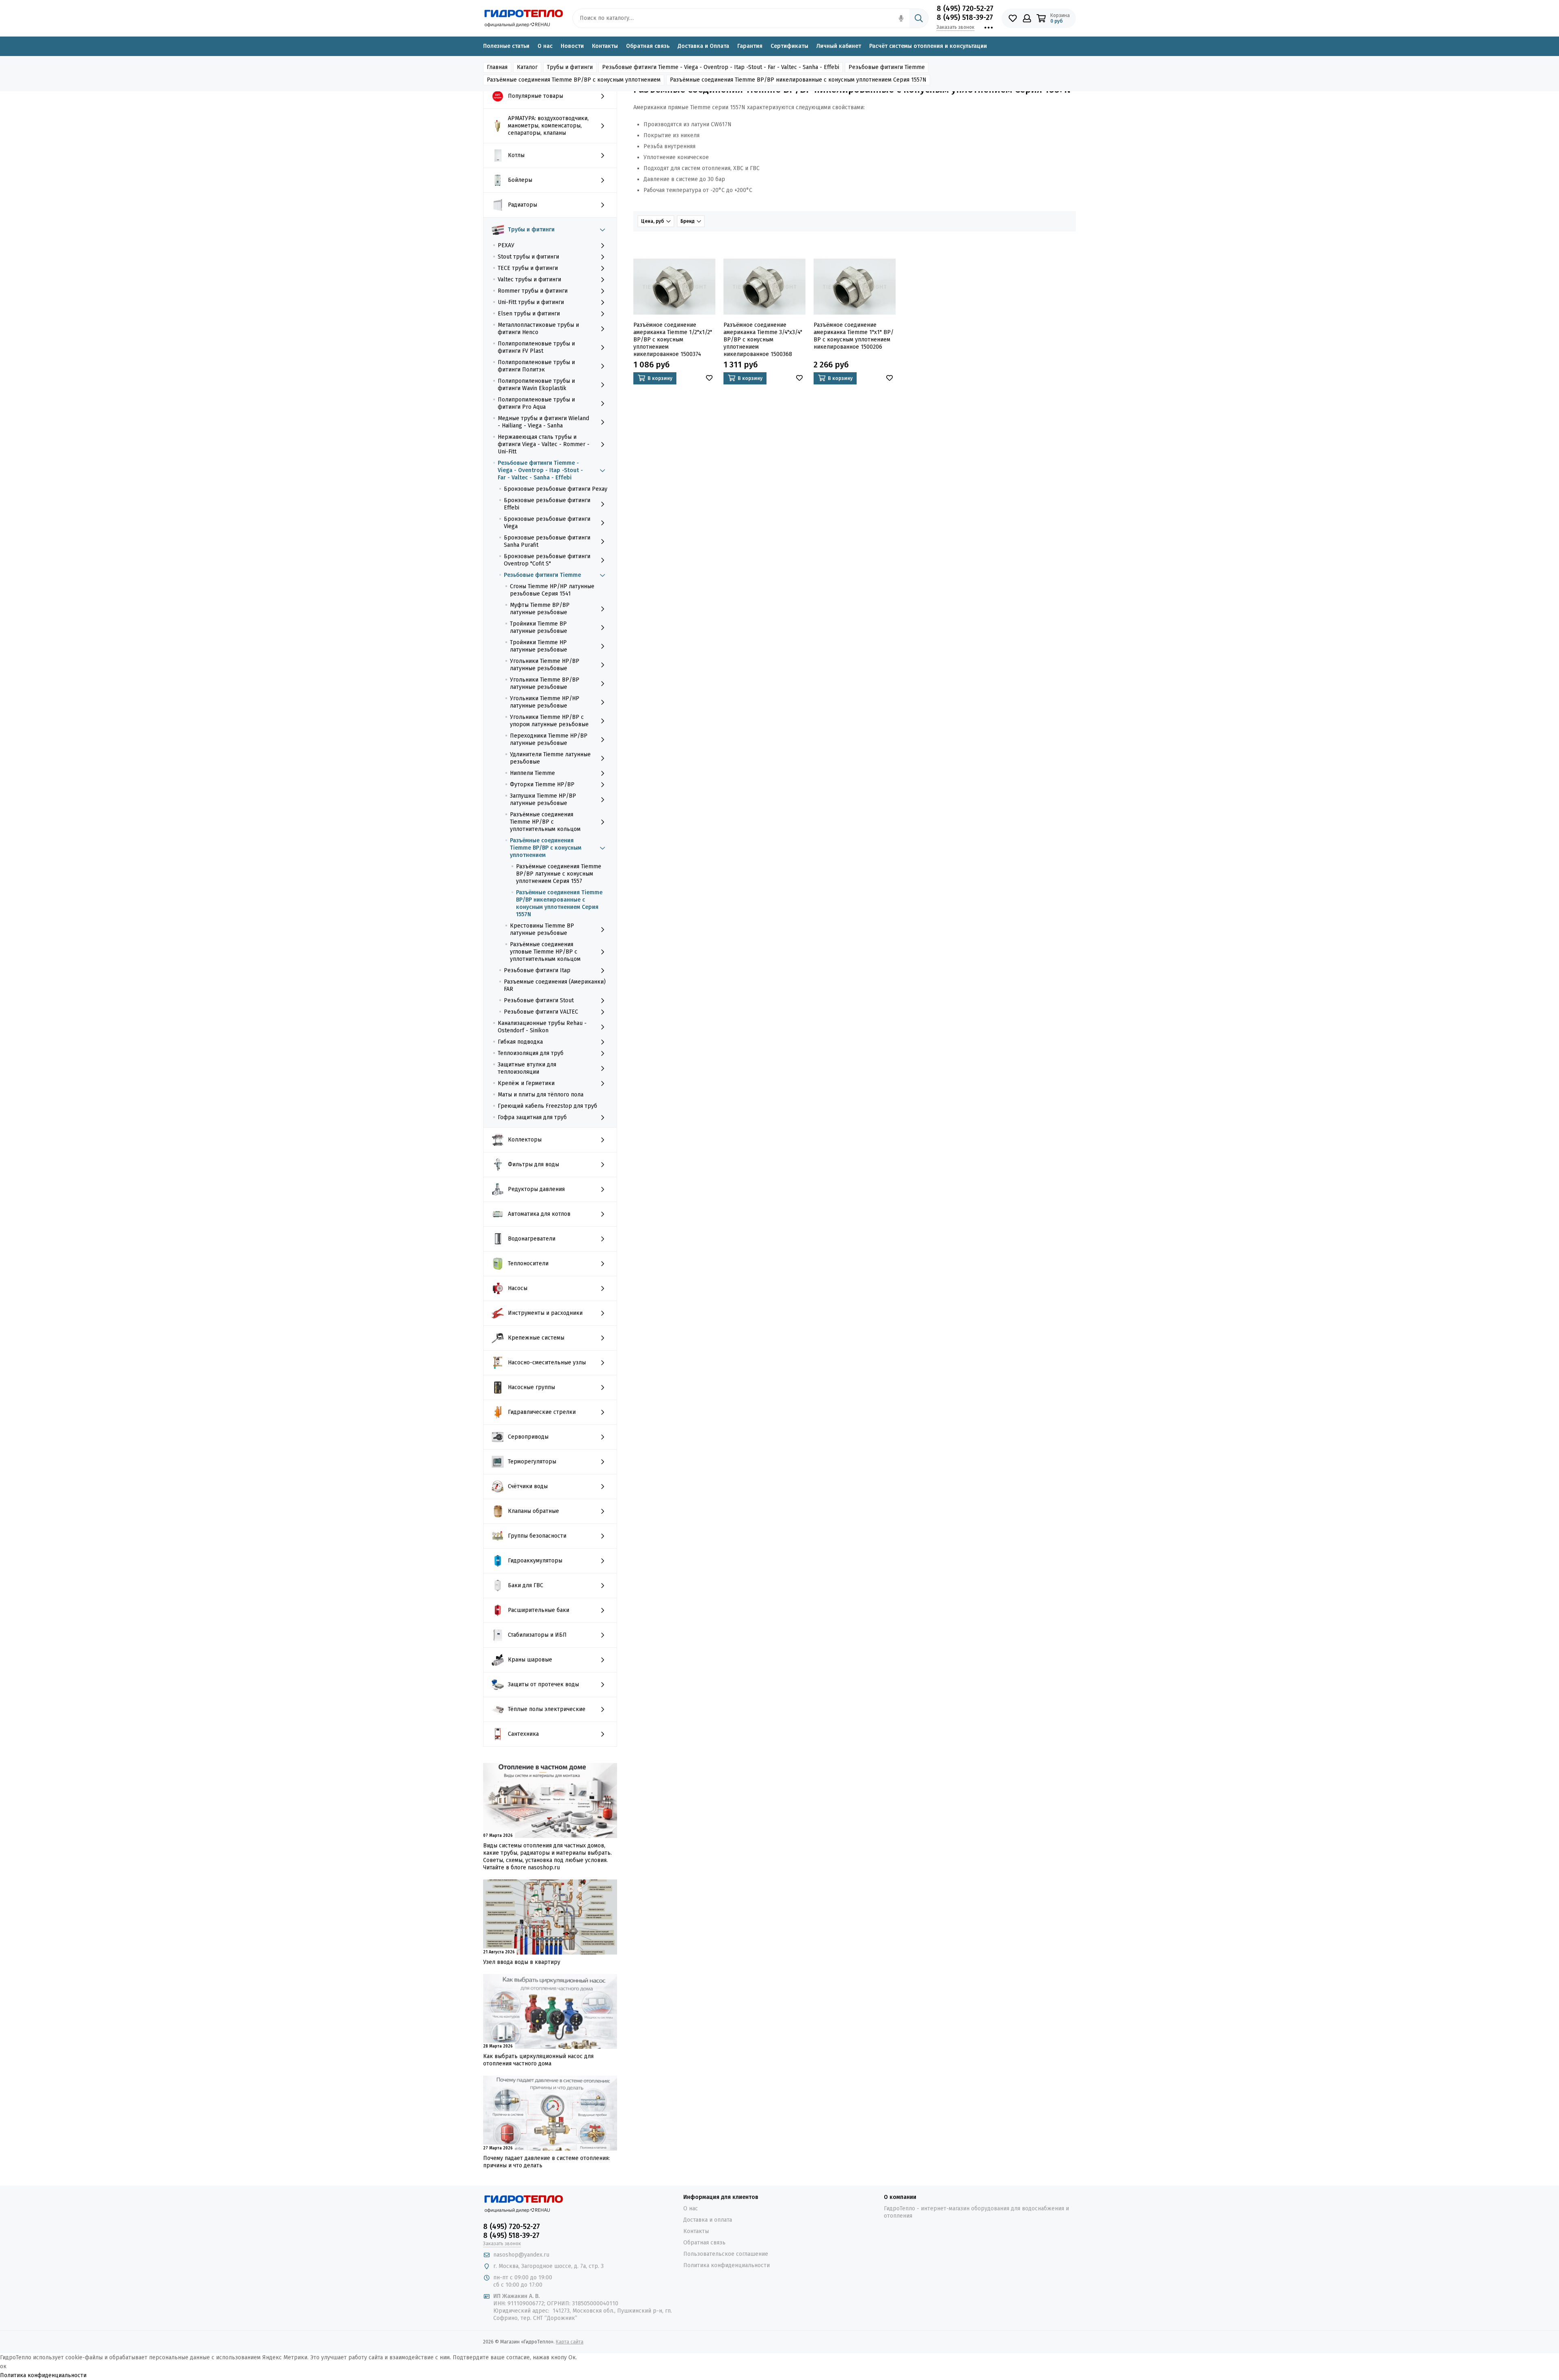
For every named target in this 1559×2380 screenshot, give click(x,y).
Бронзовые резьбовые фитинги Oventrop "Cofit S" (547, 560)
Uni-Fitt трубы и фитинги (531, 302)
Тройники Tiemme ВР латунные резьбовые (539, 627)
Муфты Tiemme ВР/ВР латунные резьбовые (540, 609)
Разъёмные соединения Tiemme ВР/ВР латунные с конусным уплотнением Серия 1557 (559, 874)
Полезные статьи (506, 46)
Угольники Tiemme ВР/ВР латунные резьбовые (545, 683)
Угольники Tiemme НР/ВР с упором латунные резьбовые (549, 721)
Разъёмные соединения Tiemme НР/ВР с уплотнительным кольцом (545, 822)
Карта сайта (570, 2342)
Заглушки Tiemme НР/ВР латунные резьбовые (543, 799)
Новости (572, 46)
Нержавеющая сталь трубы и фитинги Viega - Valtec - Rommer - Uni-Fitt (544, 444)
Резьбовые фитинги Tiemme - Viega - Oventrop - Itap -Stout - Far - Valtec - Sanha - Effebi (540, 470)
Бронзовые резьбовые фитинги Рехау (556, 489)
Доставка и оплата (708, 2220)
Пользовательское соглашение (726, 2254)
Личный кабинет (839, 46)
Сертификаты (789, 46)
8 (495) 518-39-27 (965, 17)
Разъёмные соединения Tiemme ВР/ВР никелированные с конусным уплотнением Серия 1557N (559, 903)
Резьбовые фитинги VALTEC (541, 1012)
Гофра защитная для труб (532, 1117)
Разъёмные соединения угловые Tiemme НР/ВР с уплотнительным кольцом (545, 952)
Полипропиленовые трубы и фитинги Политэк (536, 366)
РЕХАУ (506, 245)
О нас (545, 46)
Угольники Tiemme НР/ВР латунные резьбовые (545, 665)
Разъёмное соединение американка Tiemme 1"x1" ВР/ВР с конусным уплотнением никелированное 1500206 (854, 336)
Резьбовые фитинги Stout (539, 1000)
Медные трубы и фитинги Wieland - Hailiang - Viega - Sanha (543, 422)
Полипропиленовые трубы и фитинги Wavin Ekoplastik (536, 385)
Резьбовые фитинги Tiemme (542, 575)
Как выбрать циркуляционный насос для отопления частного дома (538, 2060)
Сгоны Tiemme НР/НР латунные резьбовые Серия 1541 (552, 590)
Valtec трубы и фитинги (529, 279)
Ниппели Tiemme (532, 773)
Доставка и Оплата (703, 46)
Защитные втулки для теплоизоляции (527, 1068)
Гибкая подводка (520, 1042)
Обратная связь (648, 46)
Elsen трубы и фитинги (529, 314)
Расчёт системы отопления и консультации (928, 46)
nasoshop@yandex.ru (521, 2255)
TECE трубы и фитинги (528, 268)
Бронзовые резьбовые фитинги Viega (547, 523)
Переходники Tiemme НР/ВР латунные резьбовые (549, 739)
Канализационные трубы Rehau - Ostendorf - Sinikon (542, 1027)
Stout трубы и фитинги (528, 257)
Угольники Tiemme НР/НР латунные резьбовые (545, 702)
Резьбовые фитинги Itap (537, 970)
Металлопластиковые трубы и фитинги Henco (538, 329)
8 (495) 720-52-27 (965, 9)
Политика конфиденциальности (727, 2265)
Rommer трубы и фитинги (533, 291)
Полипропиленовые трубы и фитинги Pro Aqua (536, 403)
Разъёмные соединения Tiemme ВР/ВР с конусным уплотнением (546, 848)
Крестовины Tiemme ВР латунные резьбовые (542, 929)
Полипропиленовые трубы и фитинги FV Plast (536, 347)
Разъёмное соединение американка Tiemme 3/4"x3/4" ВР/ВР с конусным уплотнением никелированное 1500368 (763, 340)
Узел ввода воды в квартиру (522, 1962)
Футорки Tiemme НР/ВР (542, 784)
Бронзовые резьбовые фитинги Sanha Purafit (547, 541)
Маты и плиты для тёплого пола (541, 1095)
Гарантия (750, 46)
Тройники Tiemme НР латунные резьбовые (539, 646)
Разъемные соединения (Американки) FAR (555, 985)
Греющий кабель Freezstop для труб (547, 1106)
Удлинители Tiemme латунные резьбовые (550, 758)
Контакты (605, 46)
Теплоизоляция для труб (531, 1053)
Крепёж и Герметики (526, 1083)
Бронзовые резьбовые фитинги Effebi (547, 504)
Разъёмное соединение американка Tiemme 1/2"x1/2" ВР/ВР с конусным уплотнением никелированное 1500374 (673, 340)
